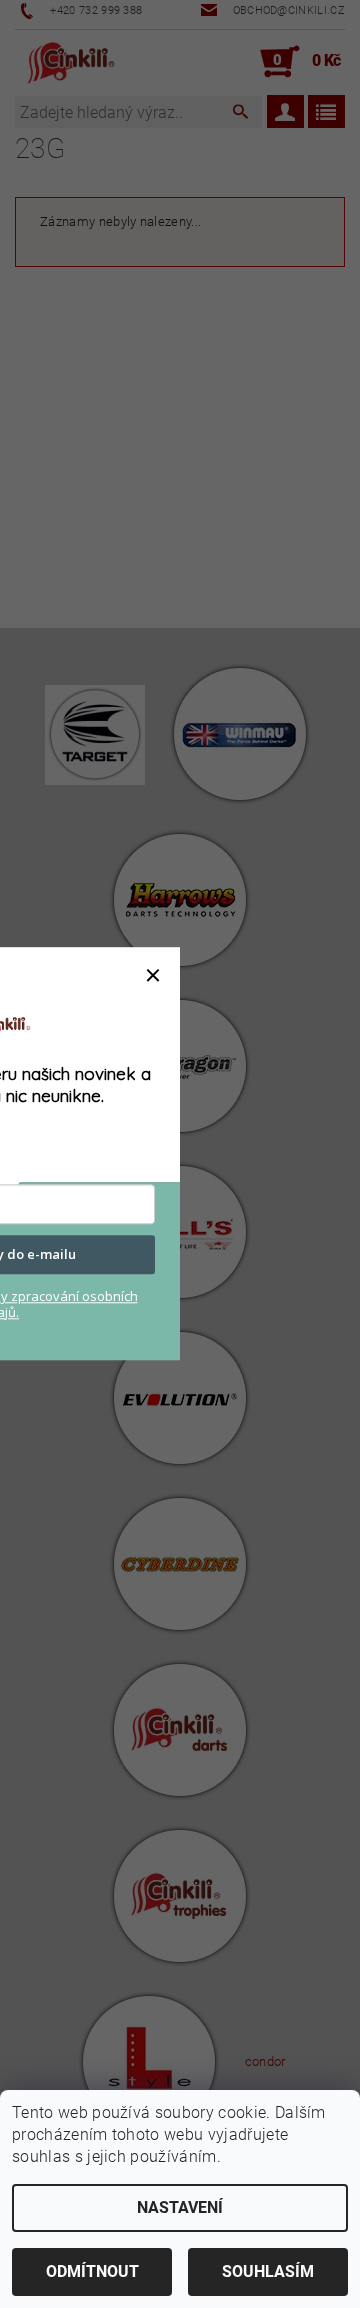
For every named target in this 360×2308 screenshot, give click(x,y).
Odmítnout (92, 2271)
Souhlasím (268, 2271)
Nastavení (180, 2207)
